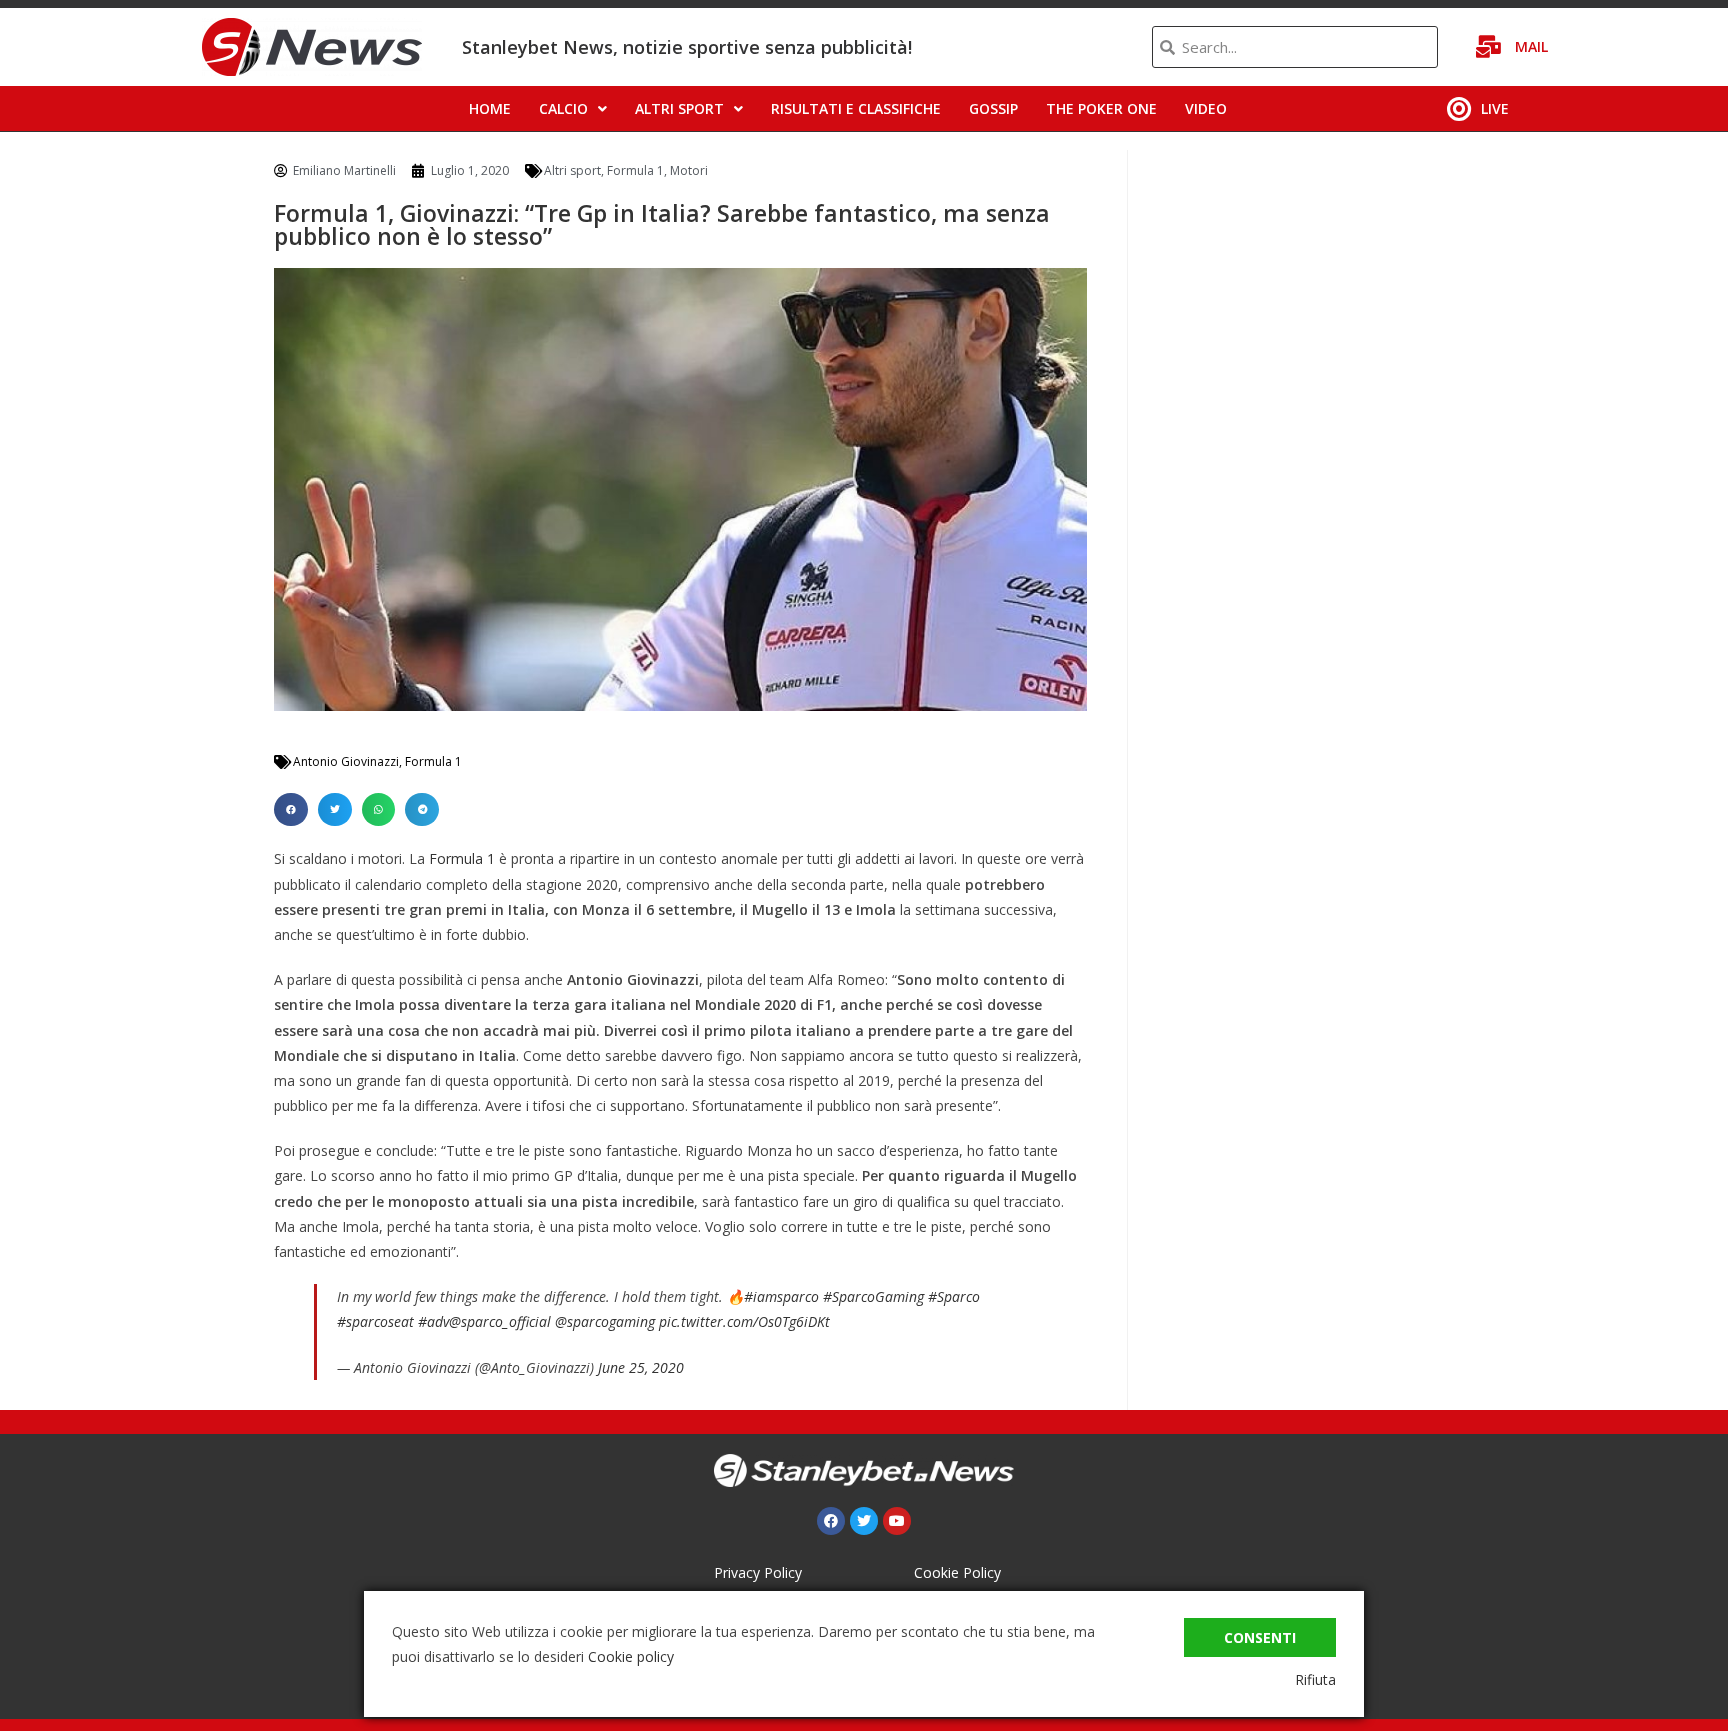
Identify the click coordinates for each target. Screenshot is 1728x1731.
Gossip (993, 108)
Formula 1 (635, 170)
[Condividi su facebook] (291, 810)
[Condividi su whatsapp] (379, 810)
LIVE (1495, 108)
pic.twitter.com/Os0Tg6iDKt (744, 1321)
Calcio (563, 108)
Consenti (1260, 1637)
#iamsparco (781, 1296)
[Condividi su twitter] (335, 810)
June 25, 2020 (641, 1367)
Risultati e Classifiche (856, 108)
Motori (689, 170)
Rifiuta (1315, 1679)
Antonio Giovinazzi (346, 761)
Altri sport (679, 108)
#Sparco (954, 1296)
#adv (433, 1321)
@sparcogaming (605, 1321)
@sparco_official (500, 1321)
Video (1206, 108)
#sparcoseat (375, 1321)
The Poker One (1101, 108)
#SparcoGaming (873, 1296)
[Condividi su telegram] (422, 810)
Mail (1531, 46)
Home (490, 108)
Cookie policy (631, 1656)
